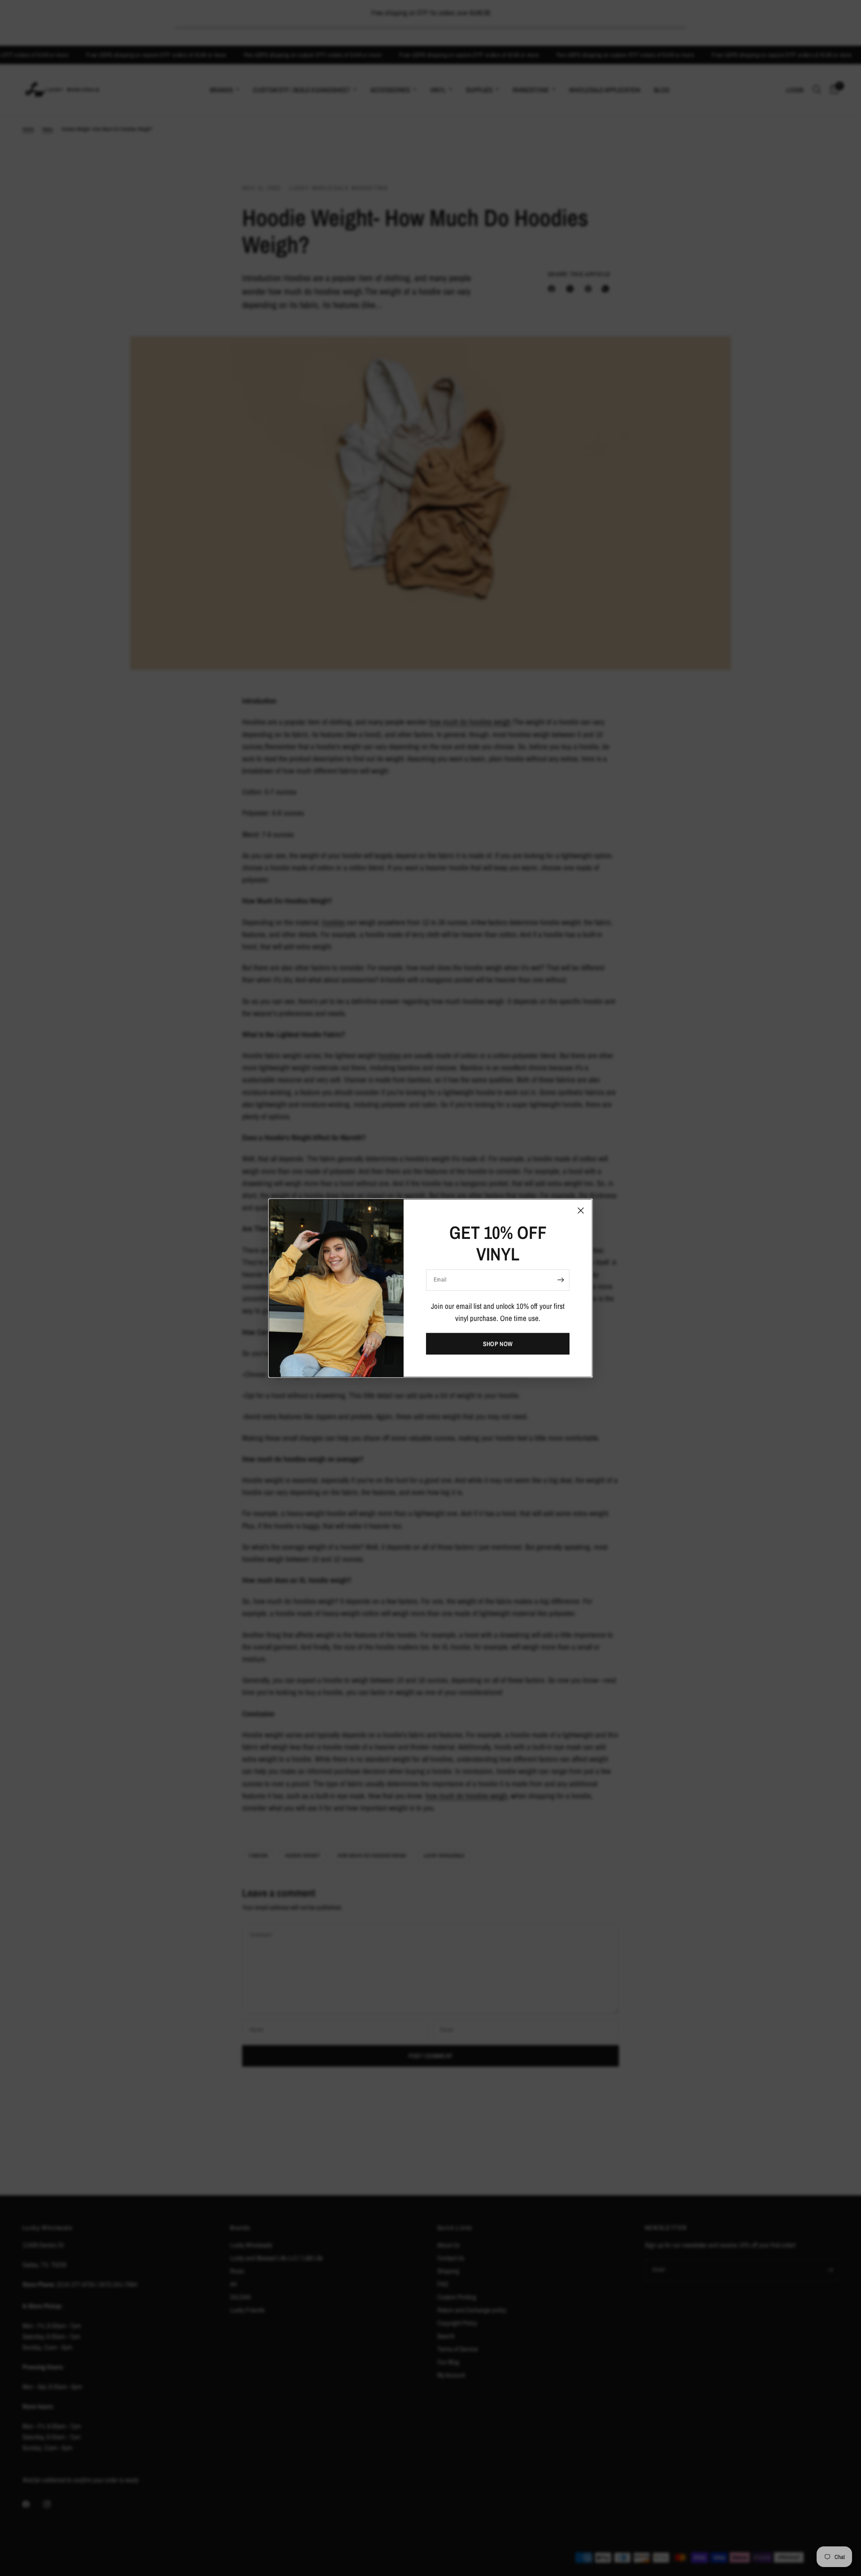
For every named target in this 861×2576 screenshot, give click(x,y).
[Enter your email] (561, 1280)
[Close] (581, 1210)
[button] (498, 1344)
